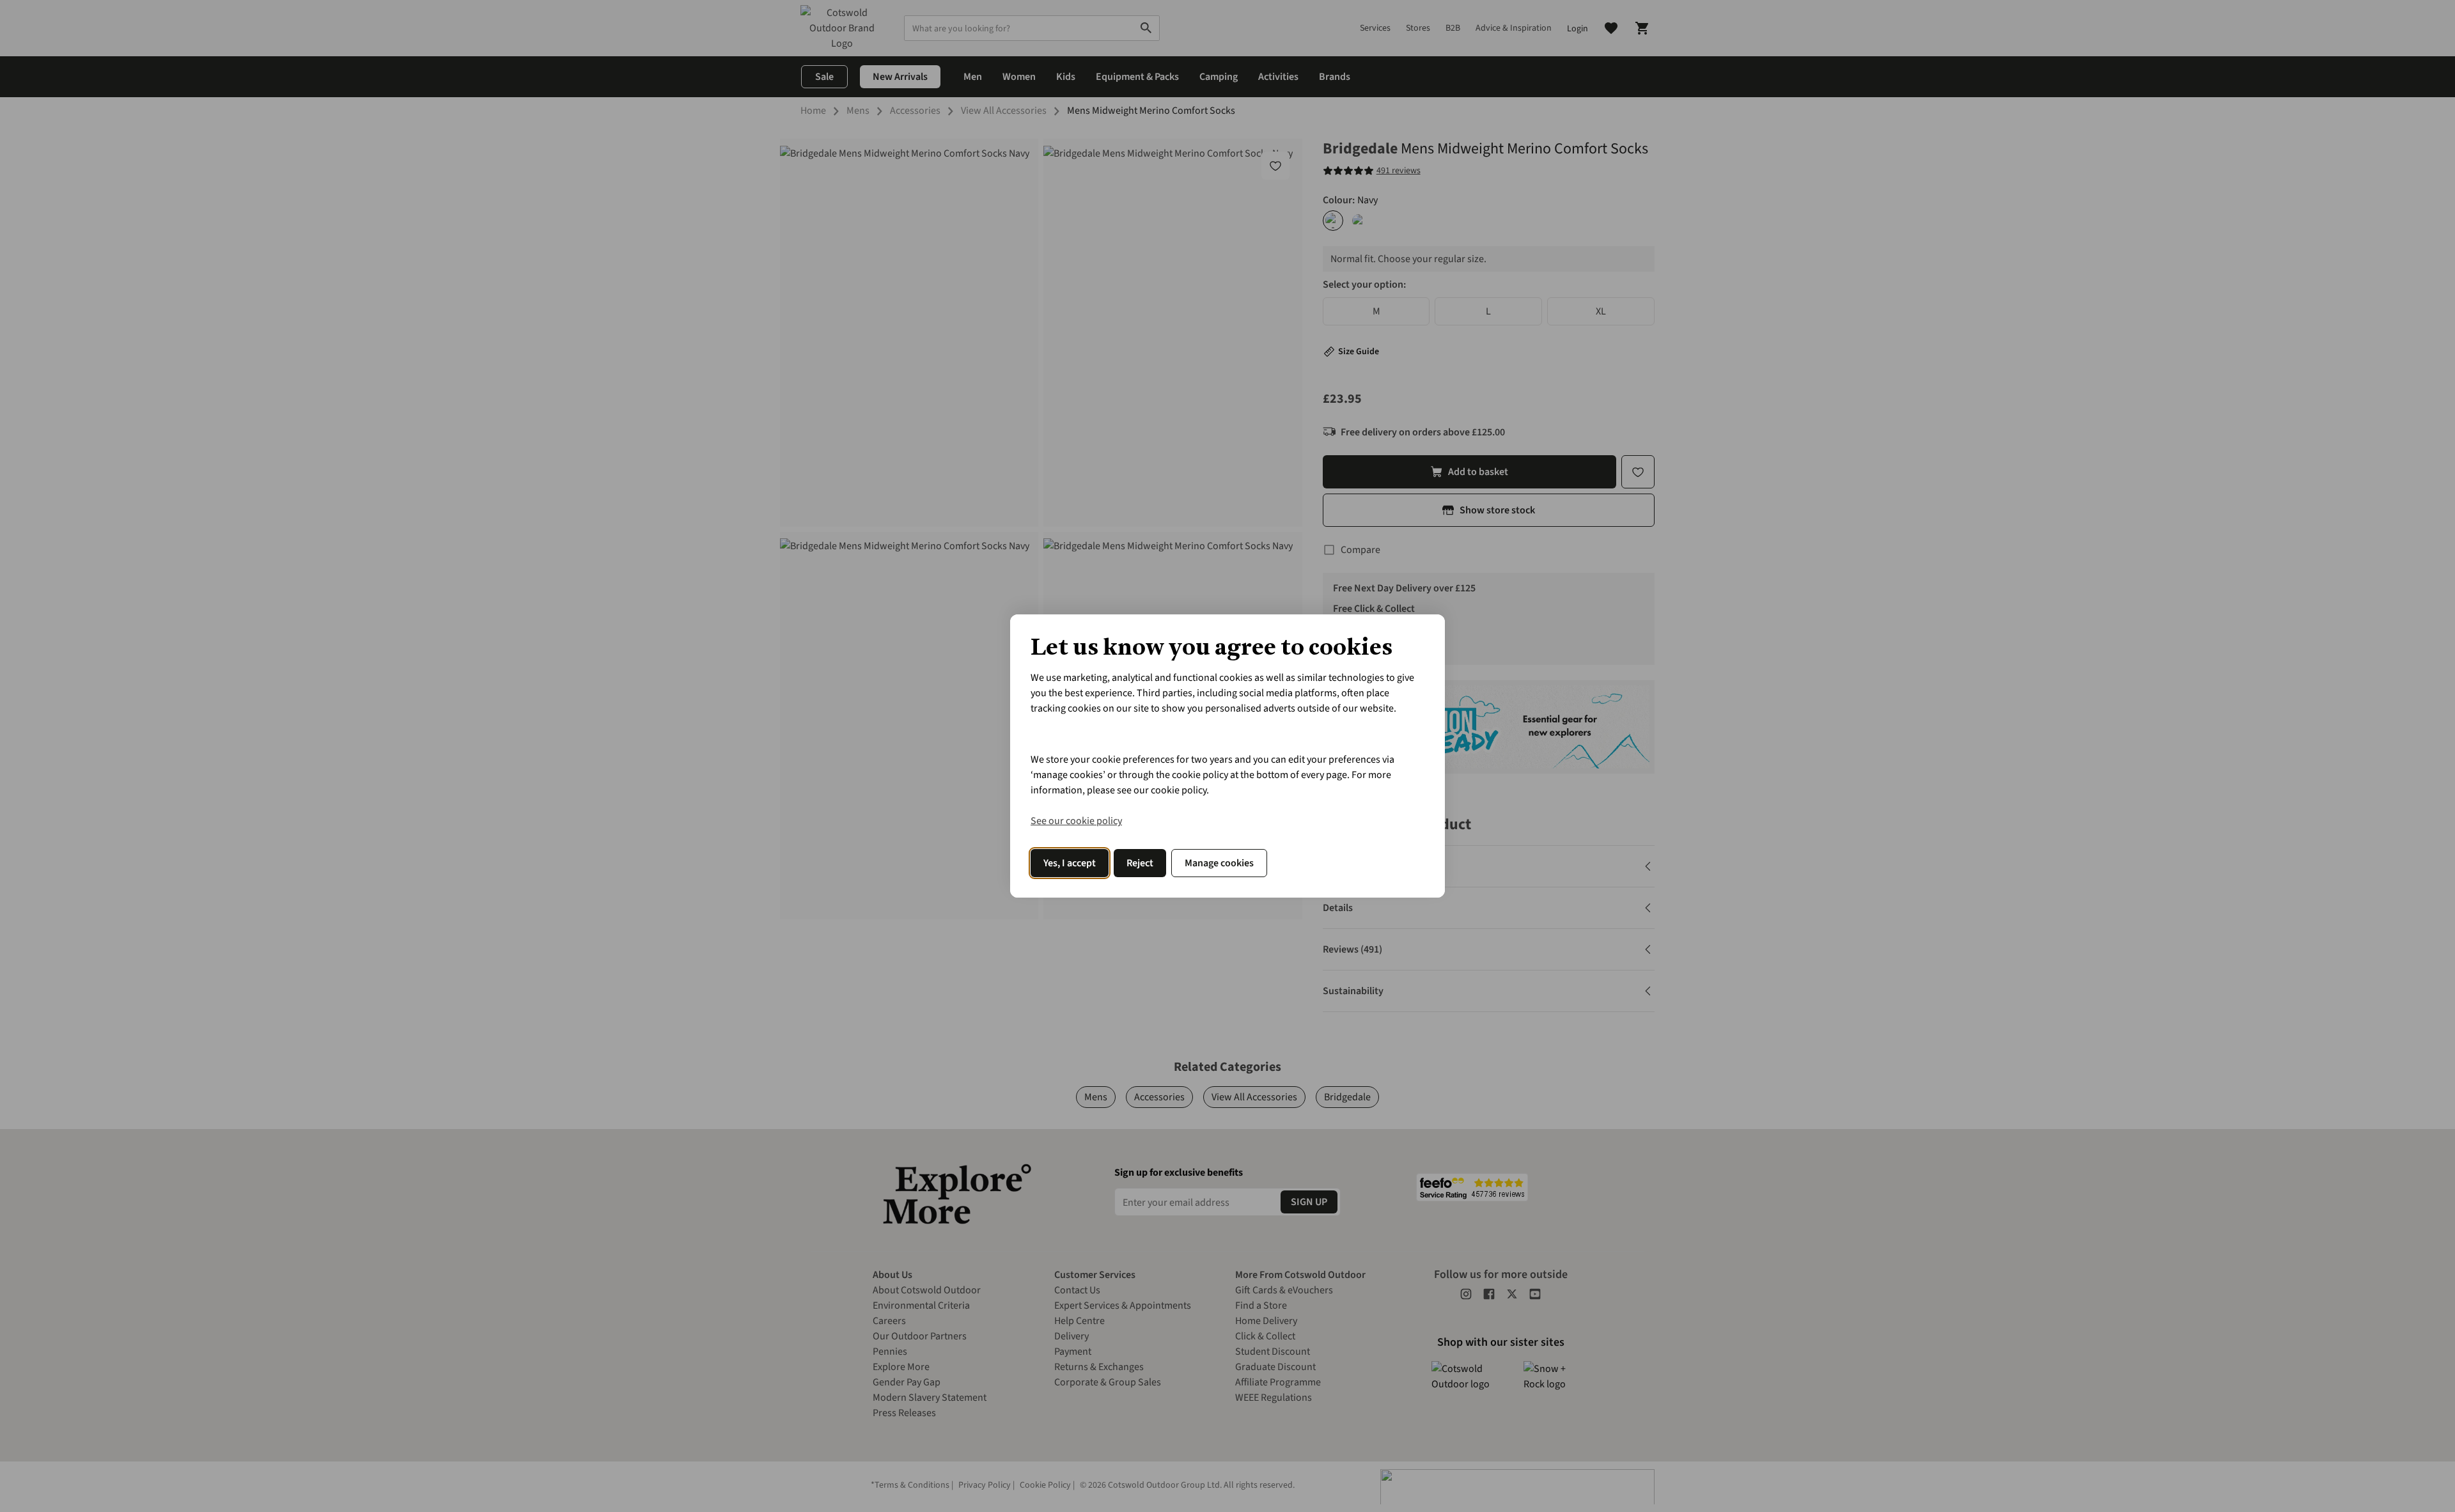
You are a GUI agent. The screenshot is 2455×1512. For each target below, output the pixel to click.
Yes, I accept (1070, 863)
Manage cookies (1219, 863)
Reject (1140, 863)
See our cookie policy (1076, 821)
